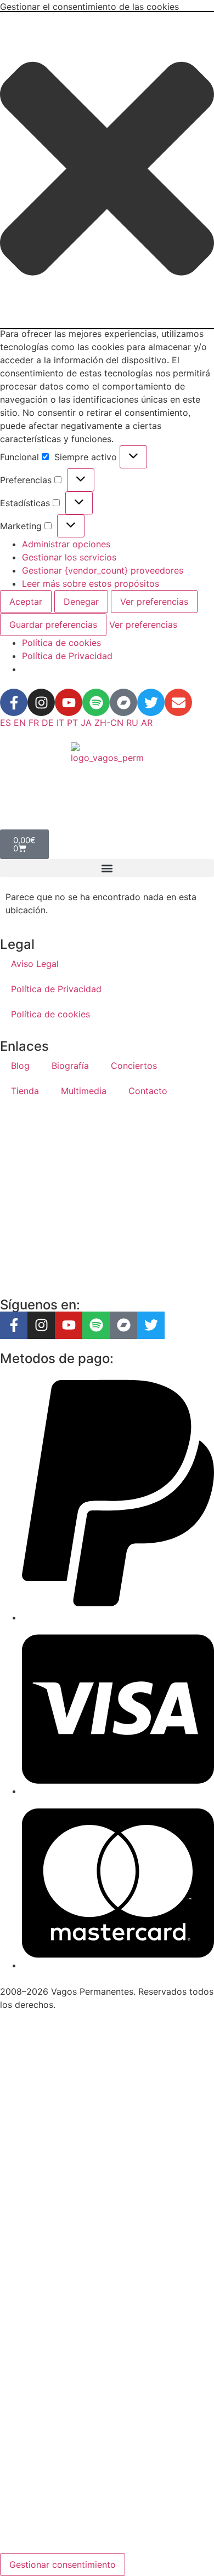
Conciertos (134, 1066)
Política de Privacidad (67, 656)
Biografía (70, 1066)
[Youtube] (69, 702)
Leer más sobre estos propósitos (91, 583)
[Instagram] (41, 702)
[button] (107, 170)
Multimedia (84, 1091)
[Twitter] (151, 702)
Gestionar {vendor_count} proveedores (103, 570)
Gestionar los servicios (69, 557)
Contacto (148, 1091)
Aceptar (26, 602)
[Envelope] (178, 702)
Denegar (81, 602)
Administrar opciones (66, 544)
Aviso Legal (35, 964)
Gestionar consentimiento (63, 2564)
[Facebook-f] (14, 702)
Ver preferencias (154, 602)
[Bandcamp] (123, 702)
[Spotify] (96, 702)
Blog (20, 1066)
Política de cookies (61, 643)
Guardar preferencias (53, 625)
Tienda (25, 1091)
